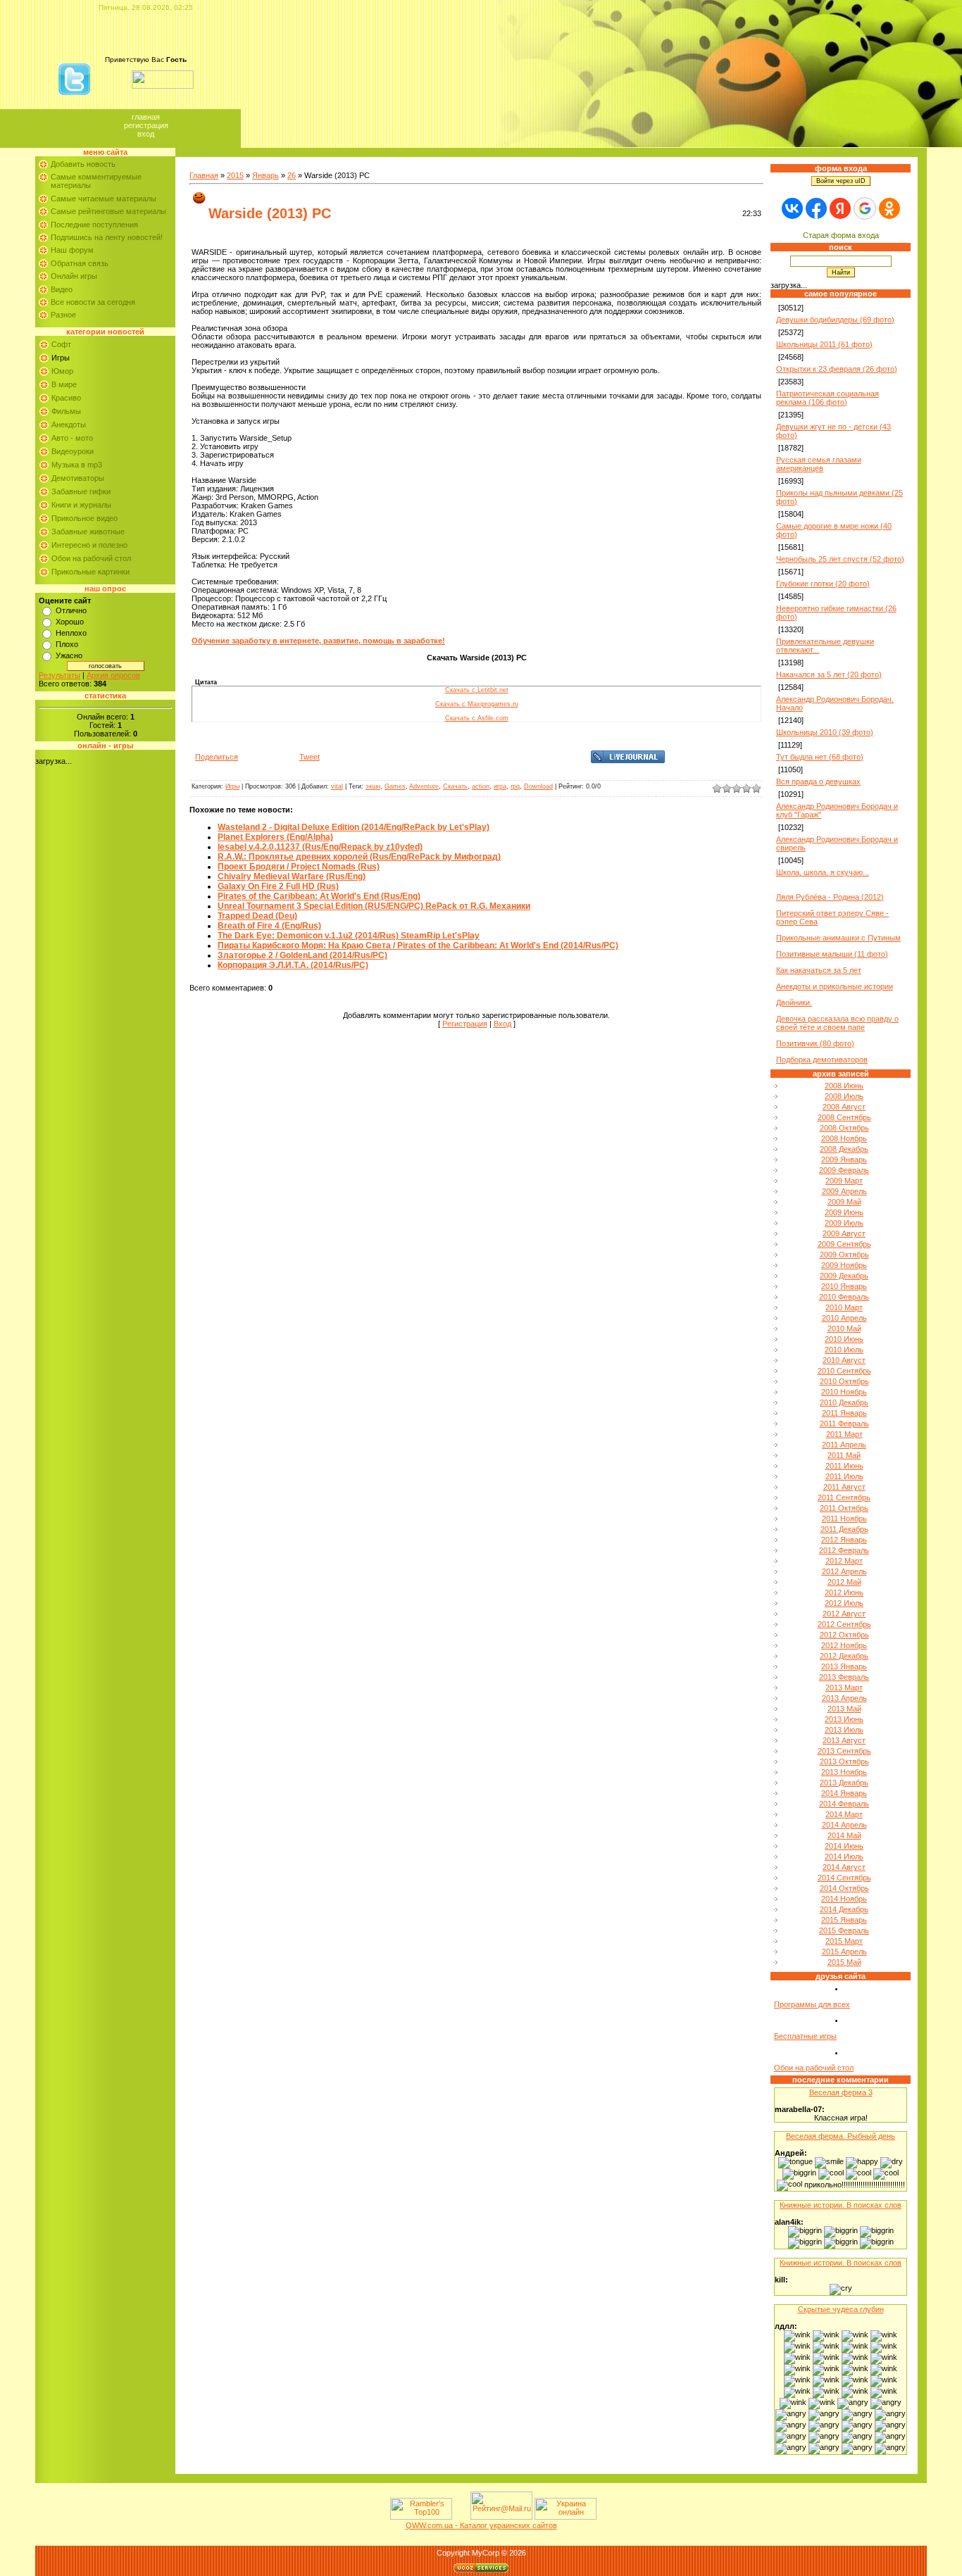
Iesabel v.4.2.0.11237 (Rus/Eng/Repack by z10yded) (320, 847)
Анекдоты (69, 425)
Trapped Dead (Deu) (257, 916)
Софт (61, 344)
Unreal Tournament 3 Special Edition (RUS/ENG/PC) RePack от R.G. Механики (374, 906)
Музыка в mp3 (77, 465)
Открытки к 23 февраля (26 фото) (837, 369)
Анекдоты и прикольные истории (835, 986)
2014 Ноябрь (844, 1899)
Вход (146, 134)
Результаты (60, 675)
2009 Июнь (844, 1212)
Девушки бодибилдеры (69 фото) (835, 320)
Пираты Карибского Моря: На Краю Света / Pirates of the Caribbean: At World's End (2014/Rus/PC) (418, 945)
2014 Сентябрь (844, 1878)
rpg (515, 786)
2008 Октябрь (844, 1128)
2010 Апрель (844, 1318)
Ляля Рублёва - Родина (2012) (830, 897)
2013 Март (844, 1688)
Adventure (424, 786)
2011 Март (844, 1434)
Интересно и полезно (89, 545)
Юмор (62, 371)
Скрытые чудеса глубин (841, 2309)
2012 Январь (844, 1540)
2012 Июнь (844, 1592)
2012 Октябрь (844, 1635)
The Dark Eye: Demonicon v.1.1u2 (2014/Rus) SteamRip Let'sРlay (349, 936)
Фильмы (66, 411)
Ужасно (69, 655)
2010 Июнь (844, 1339)
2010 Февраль (844, 1297)
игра (500, 786)
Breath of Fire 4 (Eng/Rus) (269, 926)
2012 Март (844, 1561)
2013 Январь (844, 1666)
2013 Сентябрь (844, 1751)
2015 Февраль (844, 1930)
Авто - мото (72, 438)
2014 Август (844, 1867)
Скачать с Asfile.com (477, 718)
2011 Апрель (844, 1445)
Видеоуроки (73, 451)
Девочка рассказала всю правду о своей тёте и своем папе (837, 1023)
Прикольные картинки (90, 572)
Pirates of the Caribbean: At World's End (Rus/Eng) (319, 896)
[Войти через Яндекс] (840, 208)
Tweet (310, 757)
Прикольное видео (85, 518)
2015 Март (844, 1941)
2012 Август (844, 1614)
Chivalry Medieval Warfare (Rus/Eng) (292, 877)
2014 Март (844, 1814)
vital (337, 786)
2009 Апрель (844, 1191)
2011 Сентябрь (844, 1497)
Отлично (71, 610)
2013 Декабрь (844, 1783)
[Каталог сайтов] (460, 2517)
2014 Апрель (844, 1825)
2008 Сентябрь (844, 1117)
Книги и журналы (81, 505)
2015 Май (844, 1962)
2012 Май (844, 1582)
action (481, 786)
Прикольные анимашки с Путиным (838, 938)
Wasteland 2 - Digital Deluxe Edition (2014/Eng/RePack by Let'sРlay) (354, 827)
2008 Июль (844, 1096)
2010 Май (844, 1328)
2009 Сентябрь (844, 1244)
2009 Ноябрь (844, 1265)
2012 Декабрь (844, 1656)
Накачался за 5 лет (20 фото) (829, 674)
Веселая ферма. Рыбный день (841, 2136)
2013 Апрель (844, 1698)
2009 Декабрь (844, 1276)
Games (395, 786)
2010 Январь (844, 1286)
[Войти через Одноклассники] (889, 208)
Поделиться (217, 757)
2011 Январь (844, 1413)
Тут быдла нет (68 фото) (820, 757)
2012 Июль (844, 1603)
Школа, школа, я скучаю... (823, 872)
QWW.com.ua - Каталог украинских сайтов (481, 2525)
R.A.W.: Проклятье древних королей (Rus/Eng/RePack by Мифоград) (359, 857)
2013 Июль (844, 1730)
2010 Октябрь (844, 1381)
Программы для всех (812, 2004)
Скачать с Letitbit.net (477, 690)
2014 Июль (844, 1856)
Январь (266, 175)
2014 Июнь (844, 1846)
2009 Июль (844, 1223)
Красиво (66, 398)
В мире (64, 384)
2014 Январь (844, 1793)
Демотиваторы (78, 478)
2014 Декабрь (844, 1909)
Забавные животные (88, 532)
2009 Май (844, 1202)
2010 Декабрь (844, 1402)
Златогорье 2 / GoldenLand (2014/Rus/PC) (302, 955)
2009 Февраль (844, 1170)
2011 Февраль (844, 1424)
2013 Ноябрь (844, 1772)
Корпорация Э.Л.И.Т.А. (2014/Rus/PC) (293, 965)
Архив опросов (113, 675)
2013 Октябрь (844, 1761)
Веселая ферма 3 (841, 2092)
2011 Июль (844, 1476)
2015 (235, 175)
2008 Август (844, 1107)
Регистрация (146, 125)
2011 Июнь (844, 1466)
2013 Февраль (844, 1677)
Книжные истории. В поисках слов (841, 2205)
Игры (61, 358)
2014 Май (844, 1835)
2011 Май (844, 1455)
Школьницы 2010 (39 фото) (825, 732)
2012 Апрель (844, 1571)
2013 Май (844, 1709)
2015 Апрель (844, 1952)
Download (538, 786)
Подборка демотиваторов (822, 1060)
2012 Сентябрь (844, 1624)
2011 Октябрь (844, 1508)
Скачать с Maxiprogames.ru (477, 704)
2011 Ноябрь (844, 1519)
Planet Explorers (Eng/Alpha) (275, 837)
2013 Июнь (844, 1719)
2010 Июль (844, 1350)
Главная (146, 117)
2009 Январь (844, 1160)
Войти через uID (841, 181)
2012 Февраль (844, 1550)
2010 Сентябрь (844, 1371)
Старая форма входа (841, 235)
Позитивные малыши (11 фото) (832, 954)
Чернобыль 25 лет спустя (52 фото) (840, 559)
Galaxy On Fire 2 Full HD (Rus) (278, 886)
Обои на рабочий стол (91, 558)
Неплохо (71, 633)
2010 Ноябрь (844, 1392)
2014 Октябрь (844, 1888)
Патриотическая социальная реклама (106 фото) (827, 398)
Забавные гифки (81, 491)
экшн (373, 786)
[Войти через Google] (865, 208)
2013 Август (844, 1740)
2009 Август (844, 1233)
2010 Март (844, 1307)
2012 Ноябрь (844, 1645)
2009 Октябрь (844, 1255)
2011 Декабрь (844, 1529)
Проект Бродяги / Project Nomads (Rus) (299, 867)
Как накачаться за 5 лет (819, 970)
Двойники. (794, 1003)
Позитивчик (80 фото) (815, 1043)
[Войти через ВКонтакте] (792, 208)
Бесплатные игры (805, 2036)
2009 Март (844, 1181)
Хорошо (70, 622)
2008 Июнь (844, 1086)
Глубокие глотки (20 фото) (823, 584)
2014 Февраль (844, 1804)
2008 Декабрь (844, 1149)
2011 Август (844, 1487)
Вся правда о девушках (818, 781)
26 (292, 175)
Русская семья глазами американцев (819, 464)
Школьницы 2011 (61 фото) (824, 344)
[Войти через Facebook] (816, 208)
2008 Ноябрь (844, 1138)
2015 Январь (844, 1920)
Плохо (67, 644)
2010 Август (844, 1360)
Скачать (455, 786)
